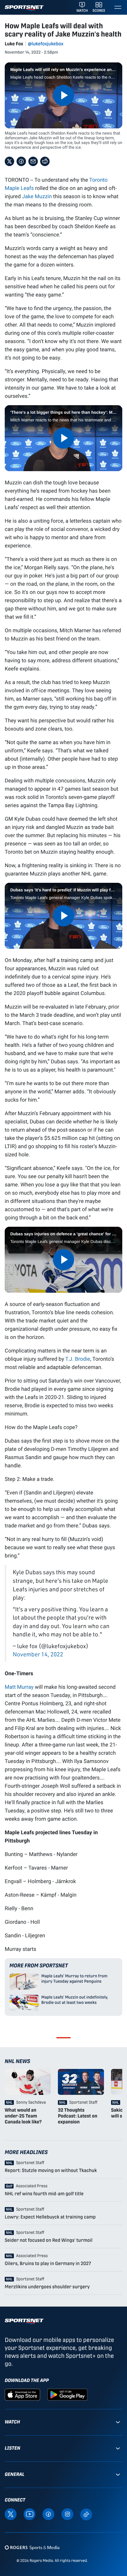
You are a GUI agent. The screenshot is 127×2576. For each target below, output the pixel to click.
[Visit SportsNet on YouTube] (30, 2514)
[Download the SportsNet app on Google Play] (67, 2394)
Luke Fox (14, 44)
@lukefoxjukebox (46, 44)
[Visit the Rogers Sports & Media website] (32, 2548)
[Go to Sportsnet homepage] (24, 8)
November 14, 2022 (38, 1654)
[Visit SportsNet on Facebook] (48, 2514)
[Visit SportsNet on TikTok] (86, 2514)
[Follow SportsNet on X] (11, 2514)
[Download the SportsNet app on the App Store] (22, 2394)
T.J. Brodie (78, 1359)
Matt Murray (19, 1687)
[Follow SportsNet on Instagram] (67, 2514)
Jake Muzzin (37, 196)
